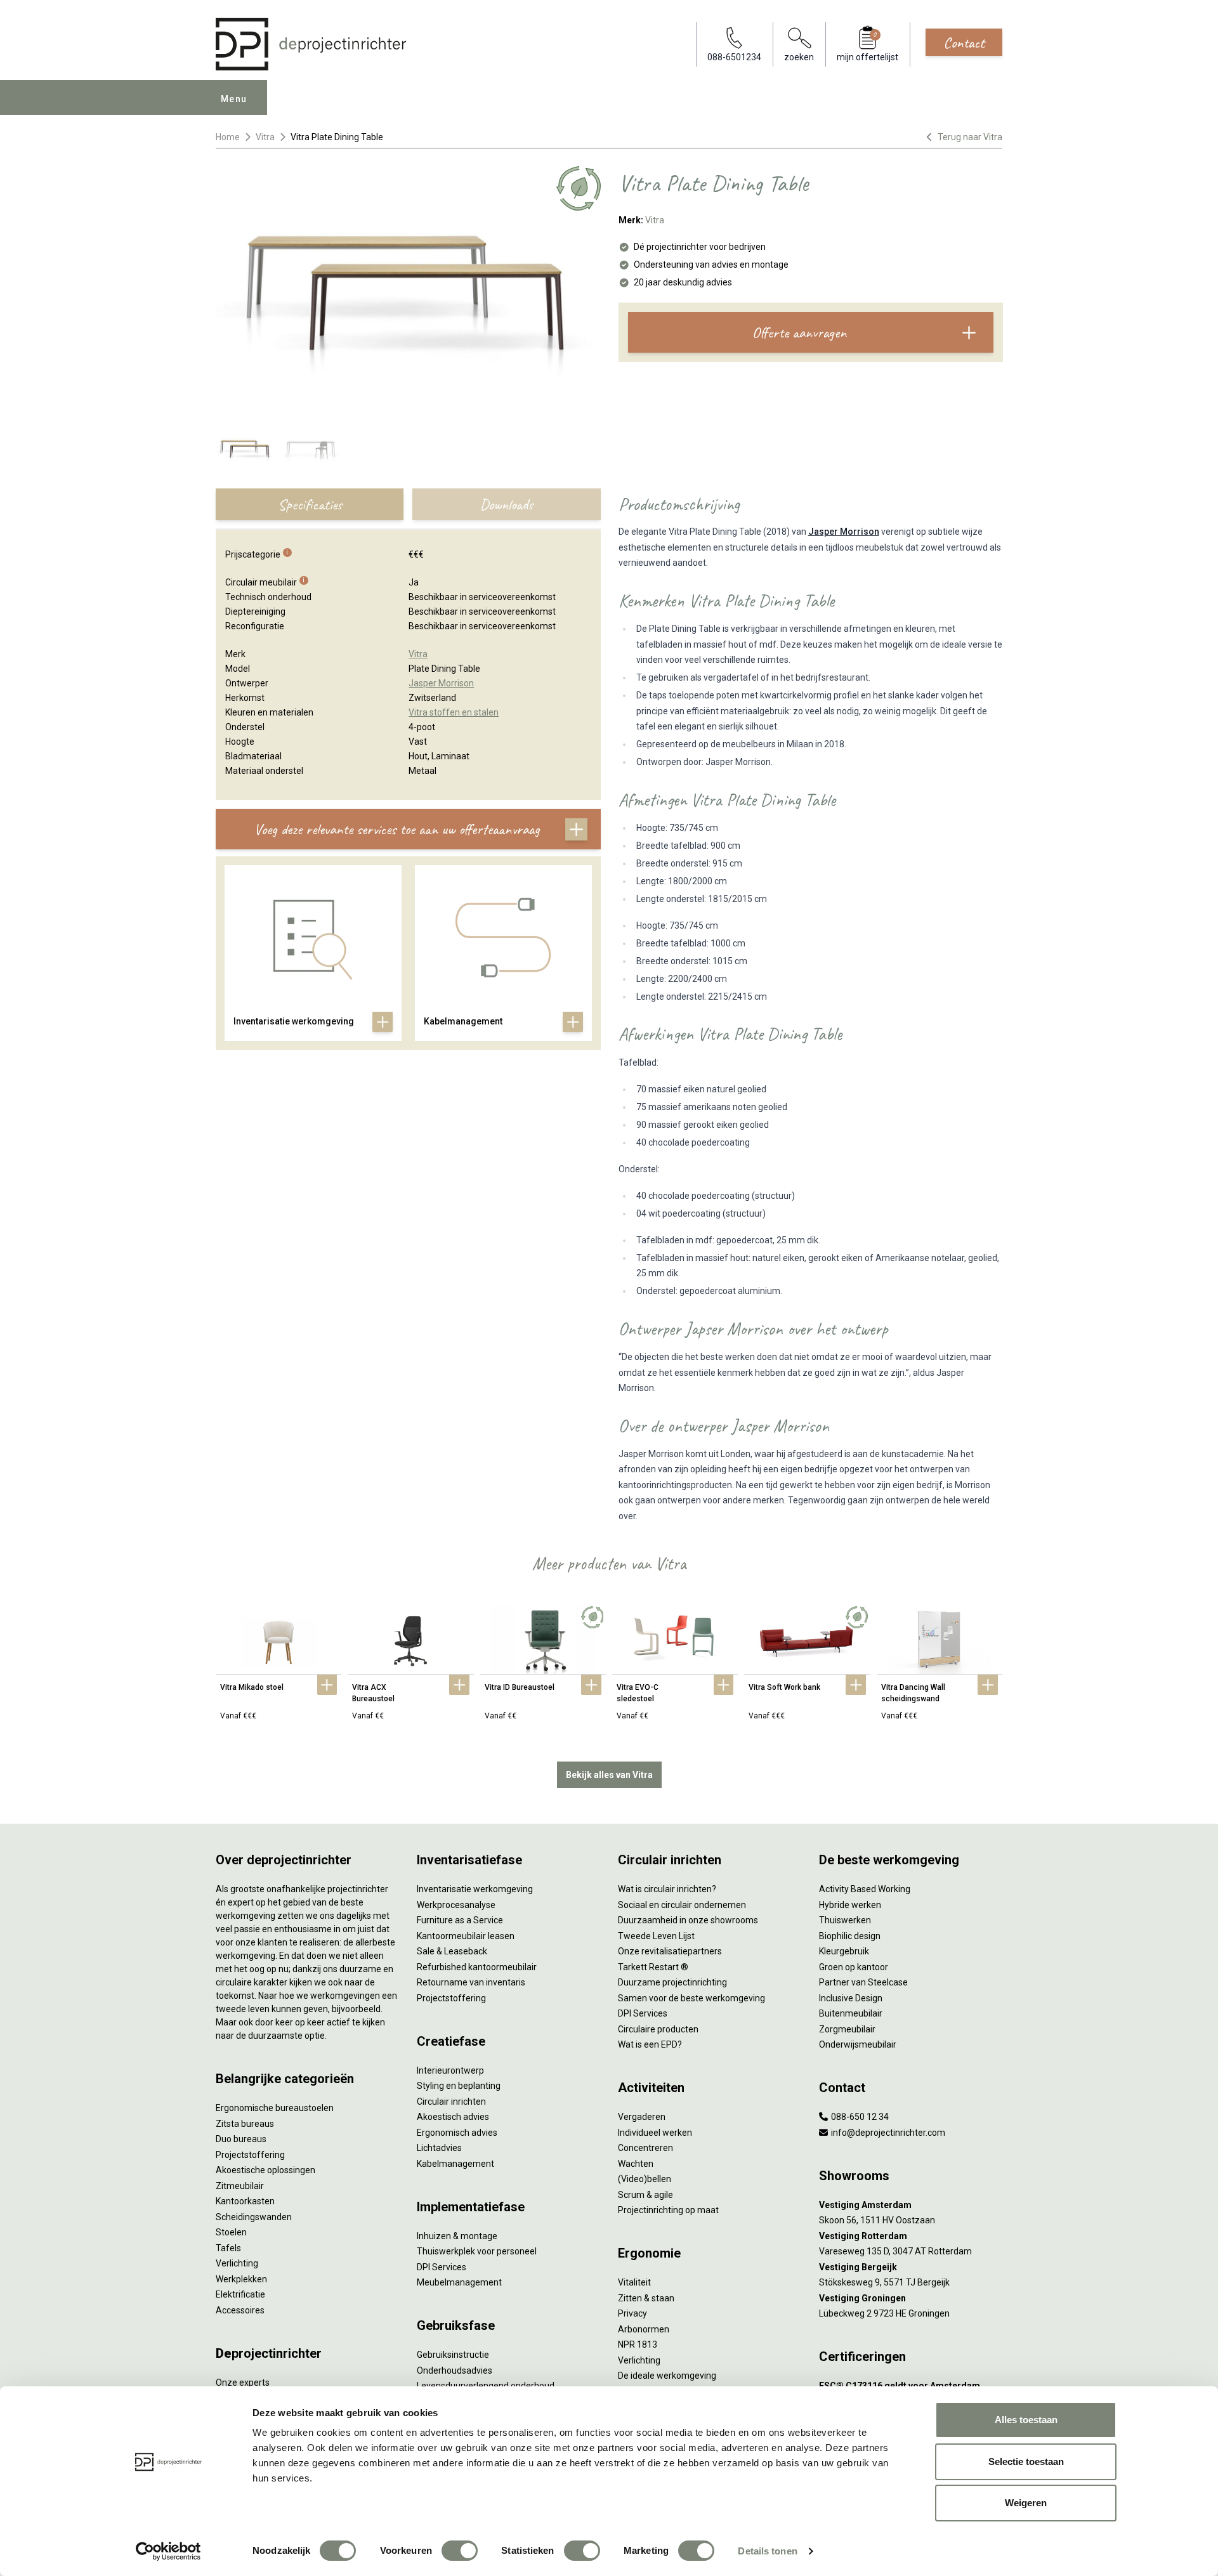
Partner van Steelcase (863, 1982)
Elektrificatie (240, 2294)
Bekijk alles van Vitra (609, 1775)
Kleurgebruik (844, 1951)
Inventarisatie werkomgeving (475, 1889)
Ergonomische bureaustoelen (275, 2108)
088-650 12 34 (859, 2117)
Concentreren (645, 2148)
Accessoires (240, 2310)
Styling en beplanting (459, 2086)
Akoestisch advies (453, 2117)
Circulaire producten (658, 2029)
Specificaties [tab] (310, 504)
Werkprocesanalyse (456, 1905)
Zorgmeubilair (847, 2029)
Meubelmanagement (459, 2282)
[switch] (460, 2551)
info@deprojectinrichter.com (887, 2133)
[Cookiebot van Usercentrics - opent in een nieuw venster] (168, 2551)
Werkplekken (241, 2279)
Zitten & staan (646, 2298)
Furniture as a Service (460, 1920)
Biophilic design (850, 1936)
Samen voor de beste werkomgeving (691, 1998)
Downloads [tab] (506, 504)
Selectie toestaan (1026, 2462)
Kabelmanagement (455, 2164)
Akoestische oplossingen (265, 2170)
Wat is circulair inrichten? (667, 1889)
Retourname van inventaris (471, 1982)
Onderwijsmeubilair (858, 2044)
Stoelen (231, 2232)
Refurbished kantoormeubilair (477, 1967)
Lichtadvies (439, 2148)
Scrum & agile (645, 2195)
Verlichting (237, 2263)
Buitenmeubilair (851, 2013)
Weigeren (1026, 2503)
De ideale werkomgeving (667, 2376)
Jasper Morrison (844, 532)
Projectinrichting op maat (668, 2210)
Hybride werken (850, 1905)
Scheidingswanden (254, 2217)
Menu (234, 99)
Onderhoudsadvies (455, 2370)
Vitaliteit (634, 2282)
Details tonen (767, 2551)
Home (228, 137)
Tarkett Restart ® (653, 1967)
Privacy (632, 2313)
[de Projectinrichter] (311, 44)
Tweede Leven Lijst (656, 1936)
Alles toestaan (1026, 2420)
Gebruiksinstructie (453, 2355)
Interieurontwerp (450, 2070)
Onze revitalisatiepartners (670, 1951)
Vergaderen (642, 2117)
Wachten (636, 2164)
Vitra (265, 137)
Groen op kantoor (854, 1967)
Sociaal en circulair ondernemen (682, 1905)
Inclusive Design (851, 1998)
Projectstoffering (250, 2155)
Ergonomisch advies (457, 2133)
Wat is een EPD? (650, 2044)
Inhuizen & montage (457, 2236)
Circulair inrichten (451, 2102)
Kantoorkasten (245, 2201)
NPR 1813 (638, 2344)
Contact (964, 42)
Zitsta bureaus (245, 2124)
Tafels (228, 2248)
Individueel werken (655, 2133)
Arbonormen (644, 2329)
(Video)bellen (645, 2179)
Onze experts (243, 2383)
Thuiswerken (845, 1920)
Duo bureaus (241, 2139)
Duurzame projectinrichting (672, 1982)
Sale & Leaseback (452, 1951)
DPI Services (442, 2267)
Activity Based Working (865, 1889)
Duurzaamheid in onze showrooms (688, 1920)
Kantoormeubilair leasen (466, 1936)
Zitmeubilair (240, 2186)
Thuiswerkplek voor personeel (477, 2251)
